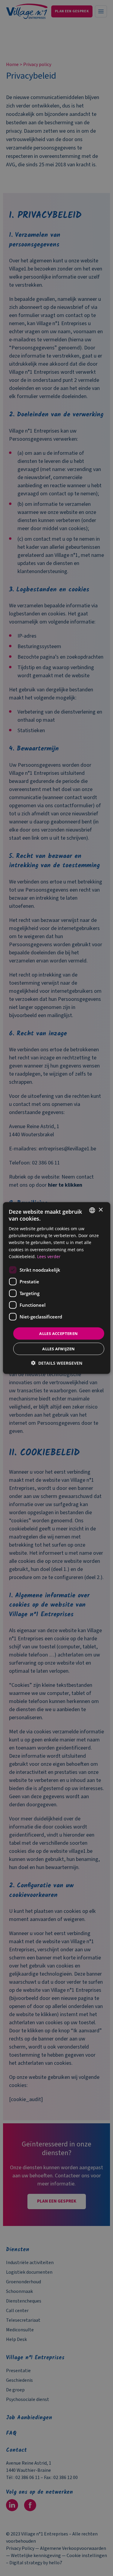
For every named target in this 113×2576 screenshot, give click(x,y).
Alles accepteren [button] (58, 1333)
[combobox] (92, 1210)
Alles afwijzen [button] (59, 1349)
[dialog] (56, 1288)
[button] (57, 1363)
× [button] (100, 1210)
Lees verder (49, 1256)
